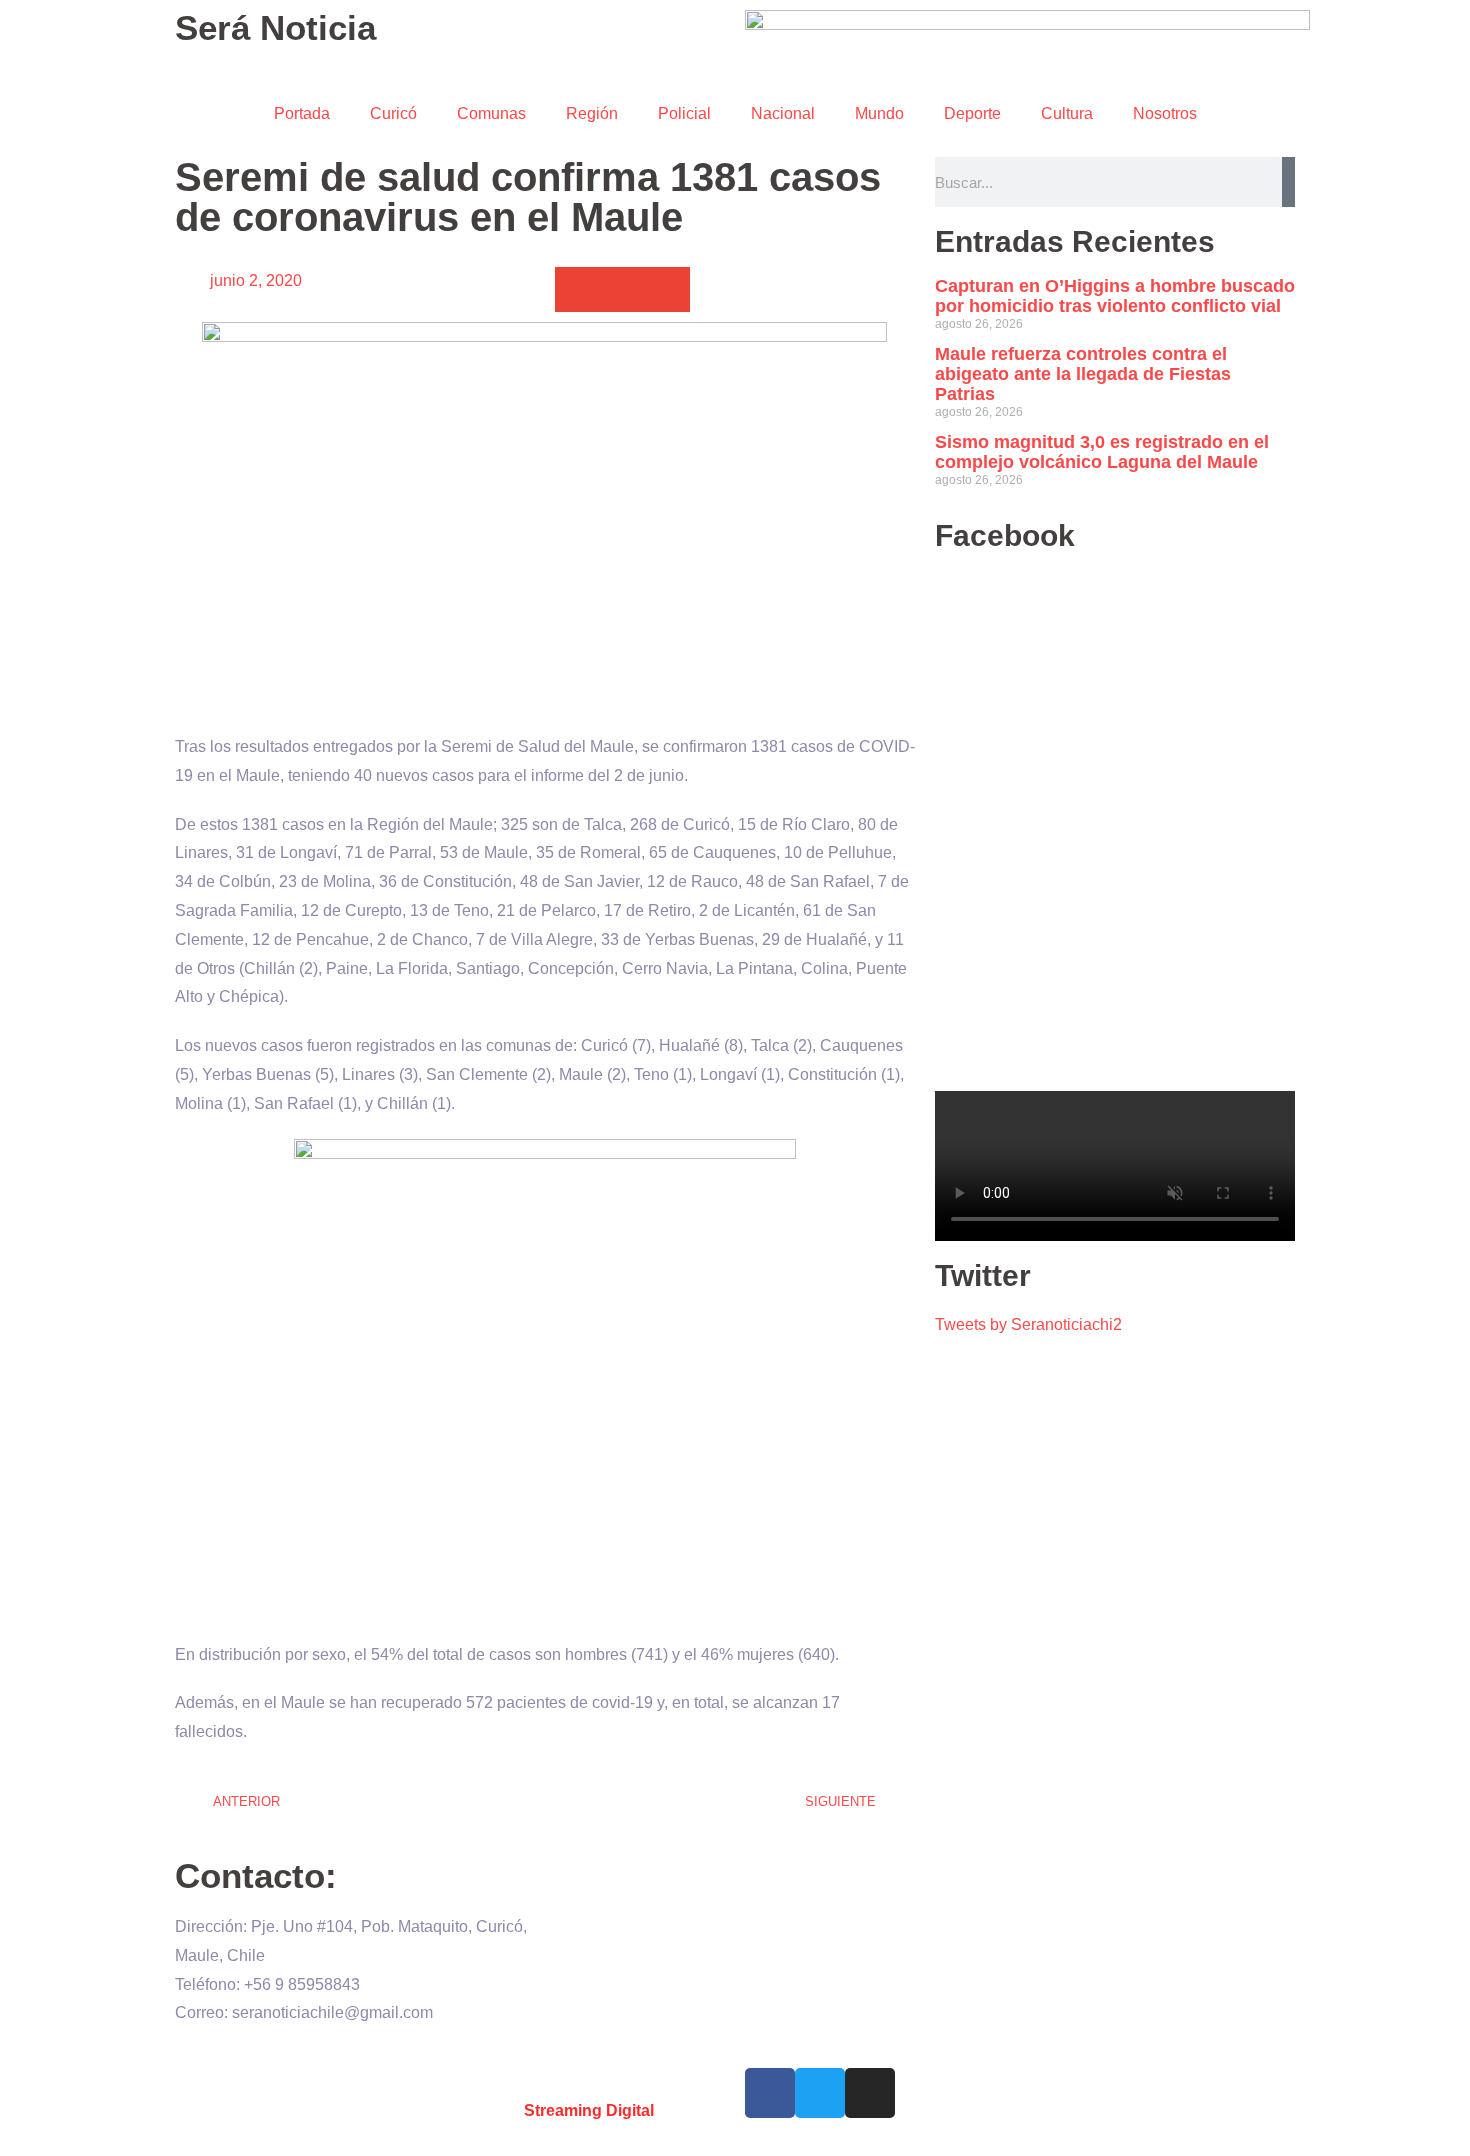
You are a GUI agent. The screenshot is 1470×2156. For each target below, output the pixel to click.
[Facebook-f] (770, 2093)
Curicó (393, 113)
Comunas (491, 113)
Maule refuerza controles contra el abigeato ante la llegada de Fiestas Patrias (1083, 374)
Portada (302, 113)
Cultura (1067, 113)
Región (592, 113)
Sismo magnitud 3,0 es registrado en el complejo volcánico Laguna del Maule (1102, 452)
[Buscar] (1288, 182)
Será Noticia (275, 27)
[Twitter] (820, 2093)
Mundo (879, 113)
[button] (577, 289)
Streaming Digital (589, 2110)
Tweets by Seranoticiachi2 (1028, 1324)
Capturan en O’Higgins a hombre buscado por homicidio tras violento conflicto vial (1115, 296)
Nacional (783, 113)
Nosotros (1165, 113)
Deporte (972, 113)
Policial (684, 113)
